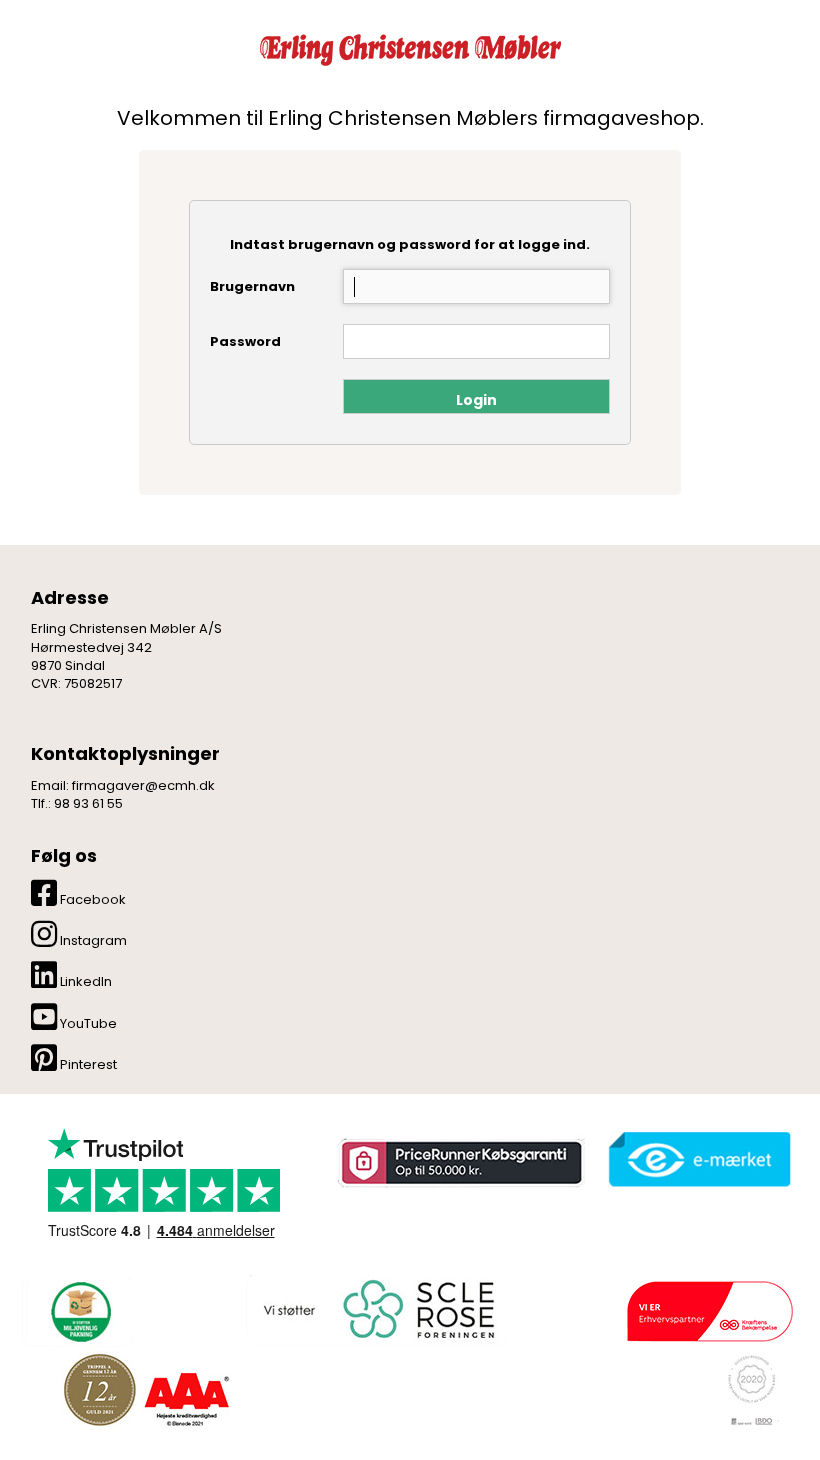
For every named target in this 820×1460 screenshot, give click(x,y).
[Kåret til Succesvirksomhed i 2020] (750, 1389)
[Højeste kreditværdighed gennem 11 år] (146, 1389)
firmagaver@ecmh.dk (143, 785)
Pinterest (87, 1064)
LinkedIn (84, 981)
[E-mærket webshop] (700, 1160)
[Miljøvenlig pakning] (78, 1309)
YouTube (87, 1023)
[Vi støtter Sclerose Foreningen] (376, 1311)
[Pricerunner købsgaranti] (460, 1163)
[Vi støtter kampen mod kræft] (709, 1310)
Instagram (92, 940)
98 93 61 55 (88, 803)
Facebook (91, 899)
